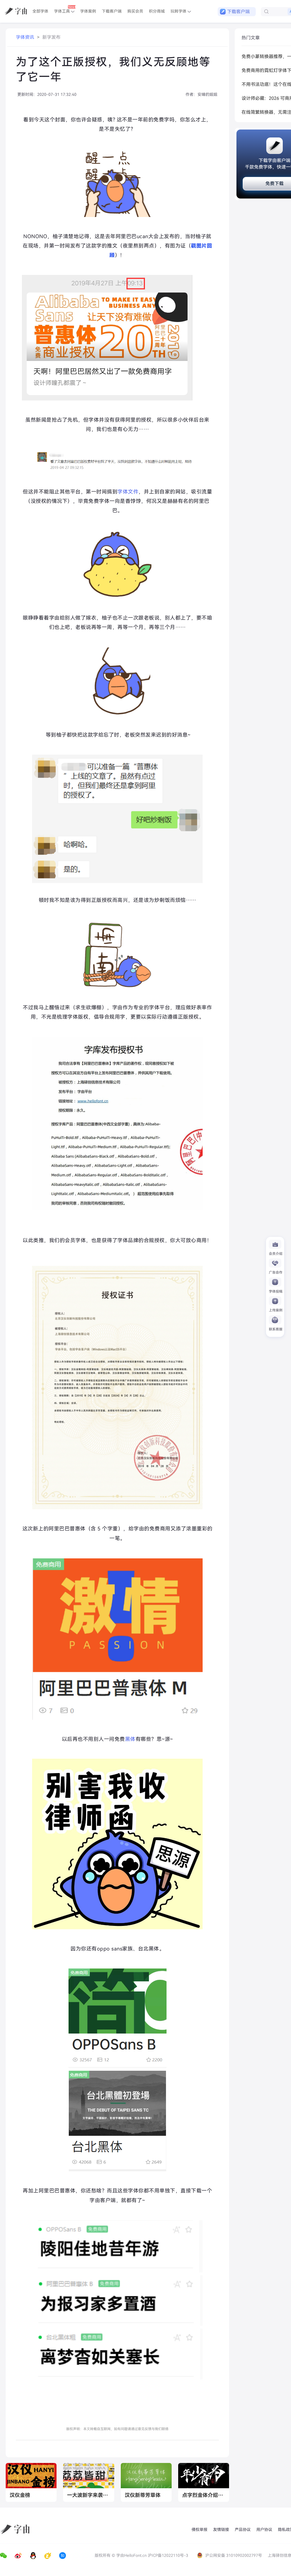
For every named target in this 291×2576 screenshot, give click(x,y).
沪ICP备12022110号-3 (168, 2555)
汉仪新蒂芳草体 (143, 2495)
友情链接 (221, 2530)
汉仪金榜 (20, 2495)
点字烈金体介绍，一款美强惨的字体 (204, 2495)
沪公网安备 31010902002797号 (234, 2555)
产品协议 (243, 2530)
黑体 (130, 1739)
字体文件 (128, 492)
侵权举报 (199, 2530)
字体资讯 (25, 37)
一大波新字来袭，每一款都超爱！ (89, 2495)
